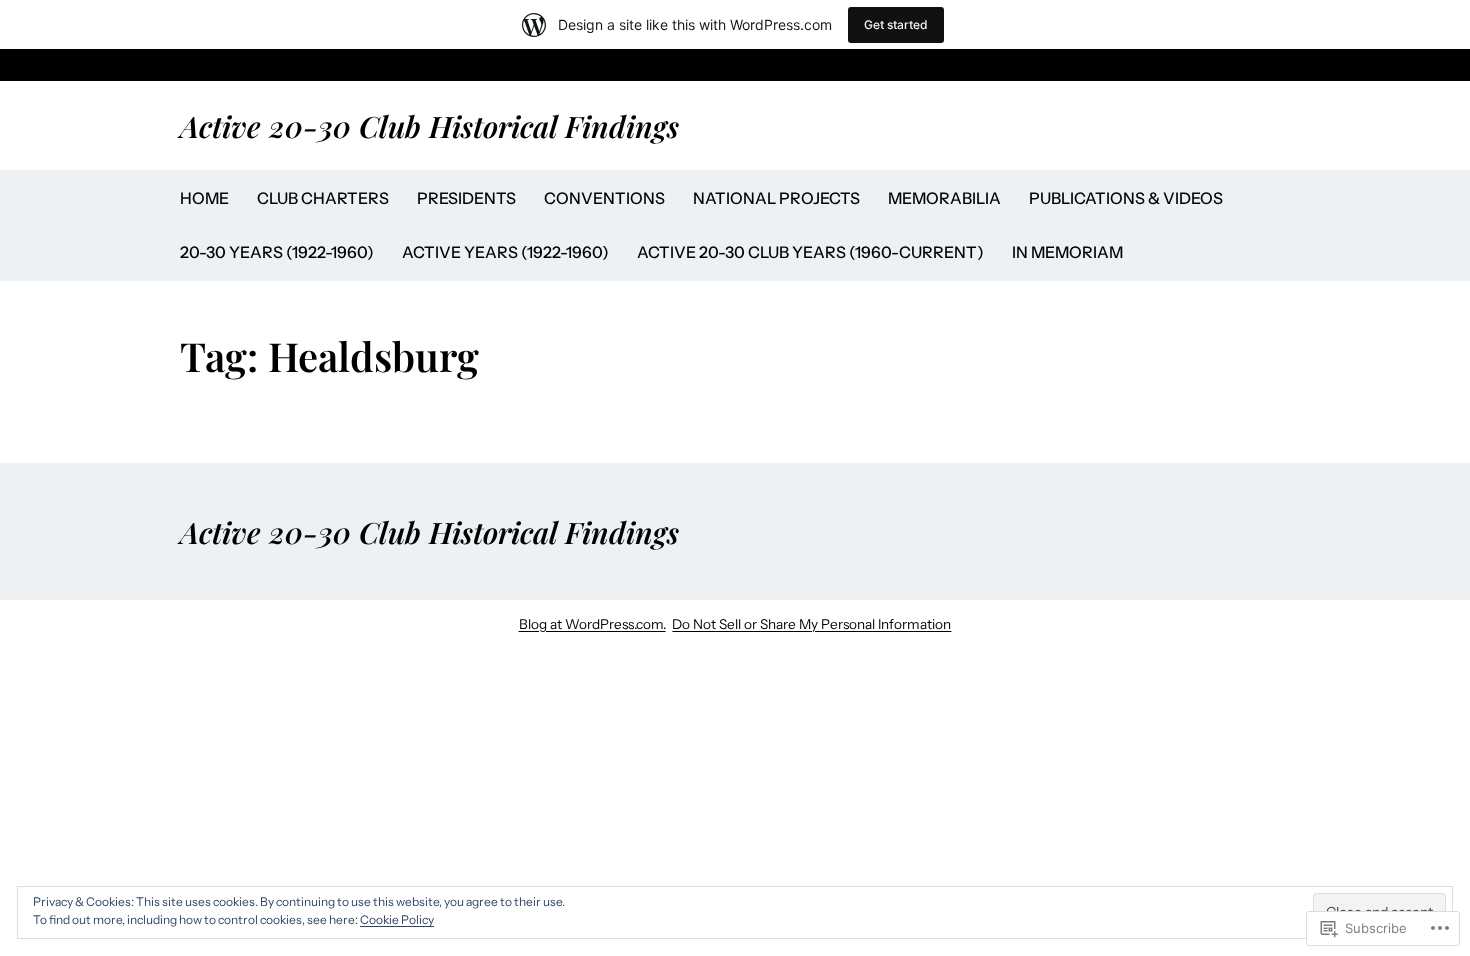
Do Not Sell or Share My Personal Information (811, 624)
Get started (896, 24)
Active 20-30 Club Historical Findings (429, 125)
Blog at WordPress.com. (592, 624)
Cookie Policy (397, 919)
